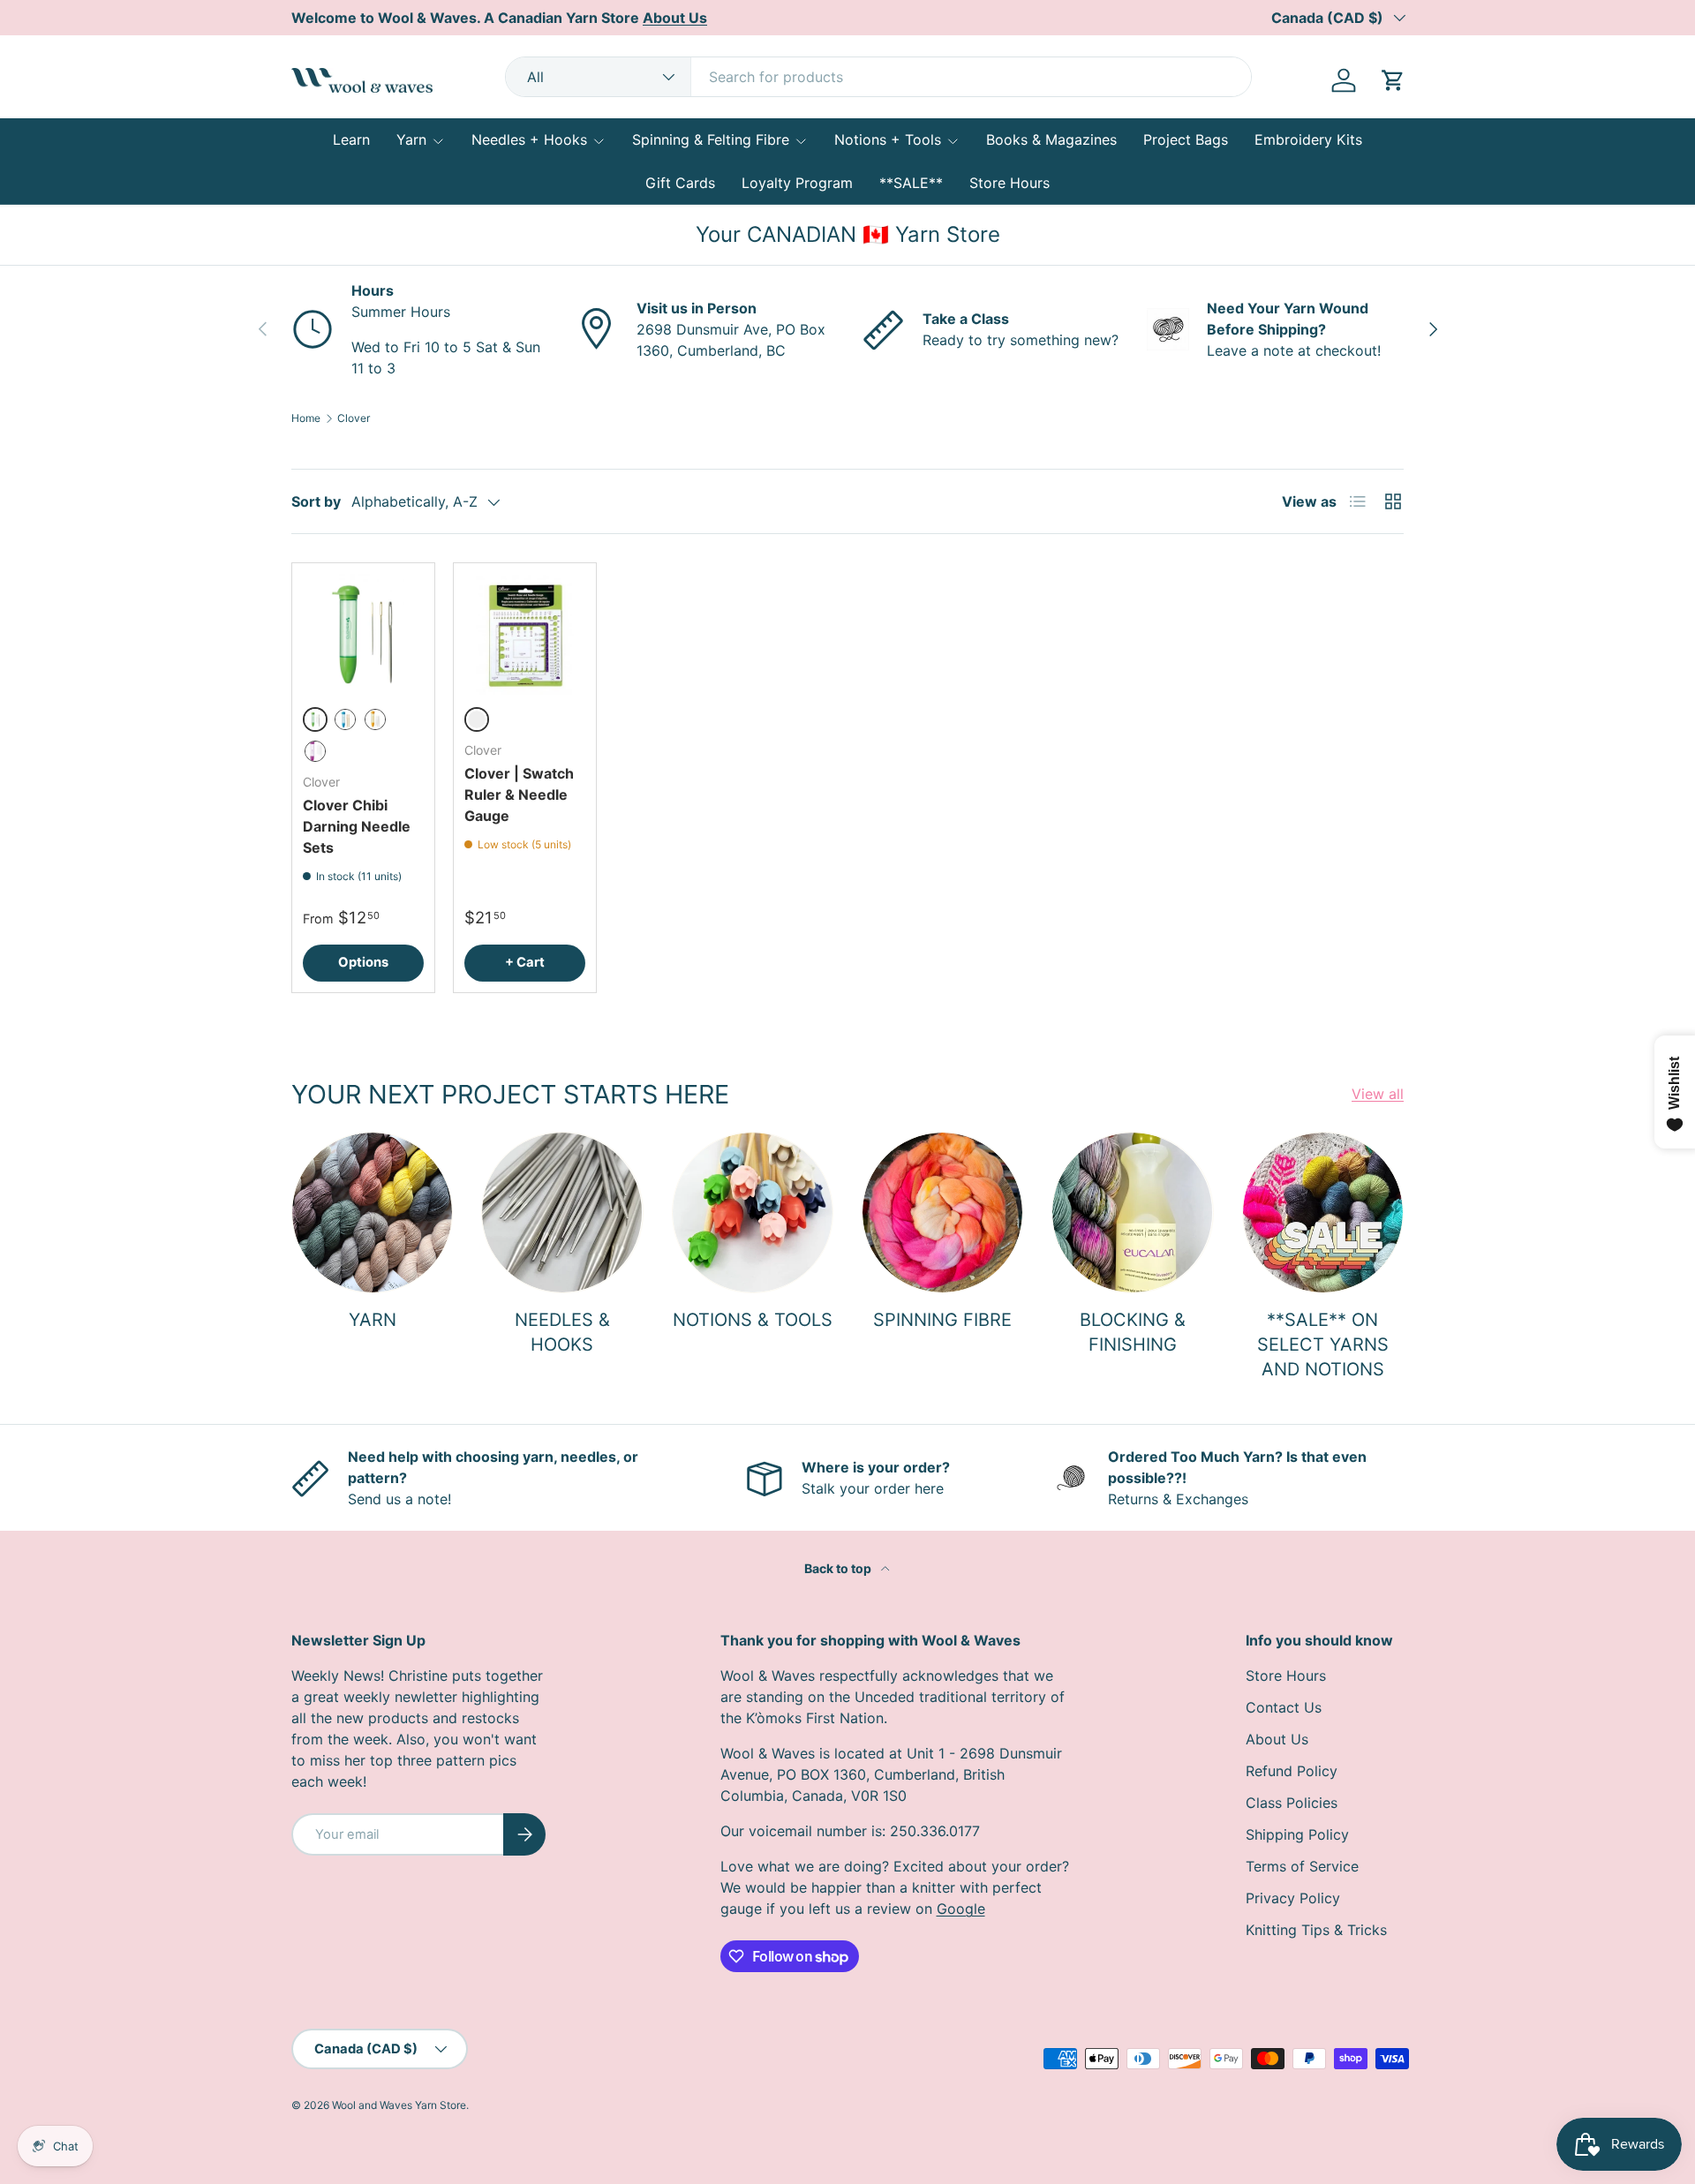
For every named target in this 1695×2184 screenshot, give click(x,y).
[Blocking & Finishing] (1132, 1212)
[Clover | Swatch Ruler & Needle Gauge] (525, 634)
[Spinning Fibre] (942, 1212)
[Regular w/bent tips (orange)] (375, 719)
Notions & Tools (753, 1320)
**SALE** (911, 183)
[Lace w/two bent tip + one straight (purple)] (315, 751)
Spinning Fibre (942, 1320)
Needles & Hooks (562, 1332)
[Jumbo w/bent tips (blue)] (345, 719)
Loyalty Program (797, 183)
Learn (351, 139)
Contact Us (1284, 1707)
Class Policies (1292, 1803)
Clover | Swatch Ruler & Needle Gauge (519, 795)
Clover (354, 418)
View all (1378, 1094)
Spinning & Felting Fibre (711, 139)
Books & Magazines (1051, 139)
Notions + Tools (888, 139)
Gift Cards (680, 183)
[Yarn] (372, 1212)
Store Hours (1009, 183)
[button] (1393, 80)
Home (306, 418)
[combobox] (878, 77)
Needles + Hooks (529, 139)
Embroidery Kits (1308, 139)
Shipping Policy (1297, 1834)
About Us (1277, 1739)
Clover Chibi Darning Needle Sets (357, 826)
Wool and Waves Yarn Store (399, 2105)
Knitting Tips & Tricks (1316, 1930)
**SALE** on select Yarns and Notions (1323, 1344)
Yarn (411, 139)
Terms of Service (1302, 1866)
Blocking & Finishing (1133, 1332)
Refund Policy (1292, 1771)
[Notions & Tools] (753, 1212)
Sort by (316, 501)
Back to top (839, 1568)
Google (961, 1909)
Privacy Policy (1293, 1898)
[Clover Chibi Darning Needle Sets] (363, 634)
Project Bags (1186, 139)
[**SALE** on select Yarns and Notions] (1323, 1212)
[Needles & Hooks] (562, 1212)
